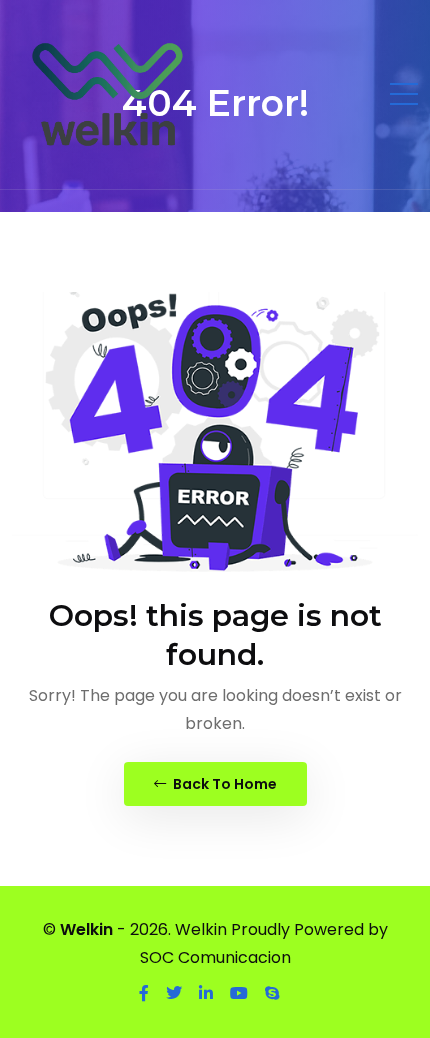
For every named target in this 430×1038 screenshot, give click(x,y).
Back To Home (223, 784)
